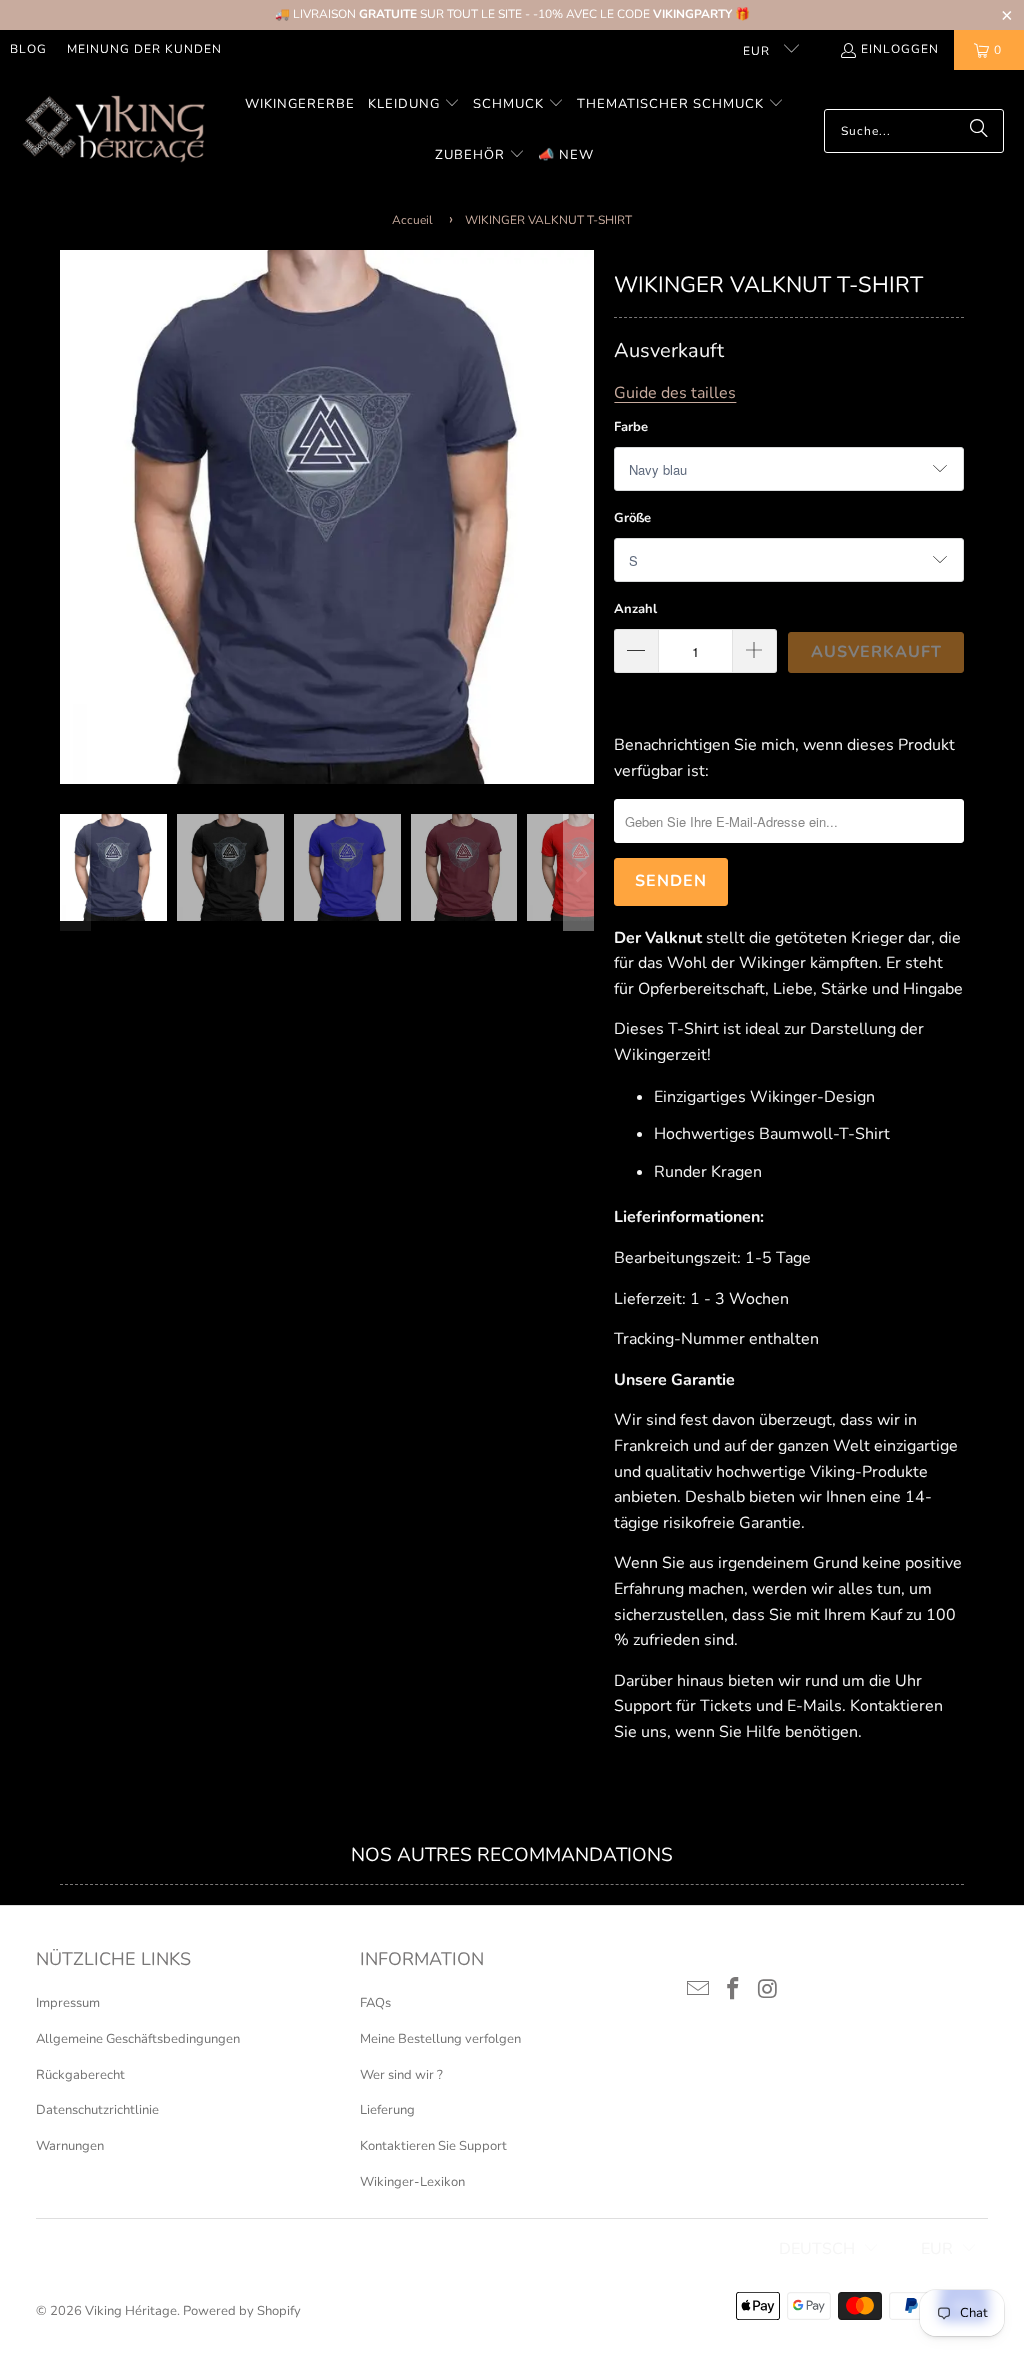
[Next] (579, 517)
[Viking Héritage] (112, 130)
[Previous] (75, 517)
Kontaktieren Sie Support (433, 2146)
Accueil (412, 220)
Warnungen (70, 2146)
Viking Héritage (131, 2311)
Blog (28, 49)
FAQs (375, 2003)
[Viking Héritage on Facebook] (734, 1990)
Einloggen (900, 49)
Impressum (68, 2003)
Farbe (631, 427)
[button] (414, 105)
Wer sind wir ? (401, 2075)
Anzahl (635, 609)
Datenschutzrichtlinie (97, 2110)
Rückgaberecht (80, 2075)
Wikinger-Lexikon (412, 2182)
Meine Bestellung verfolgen (440, 2039)
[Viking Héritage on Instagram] (768, 1990)
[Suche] (979, 131)
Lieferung (387, 2110)
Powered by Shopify (242, 2311)
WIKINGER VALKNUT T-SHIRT (548, 220)
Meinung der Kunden (144, 49)
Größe (632, 518)
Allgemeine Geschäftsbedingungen (138, 2039)
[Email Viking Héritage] (699, 1990)
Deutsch (817, 2249)
